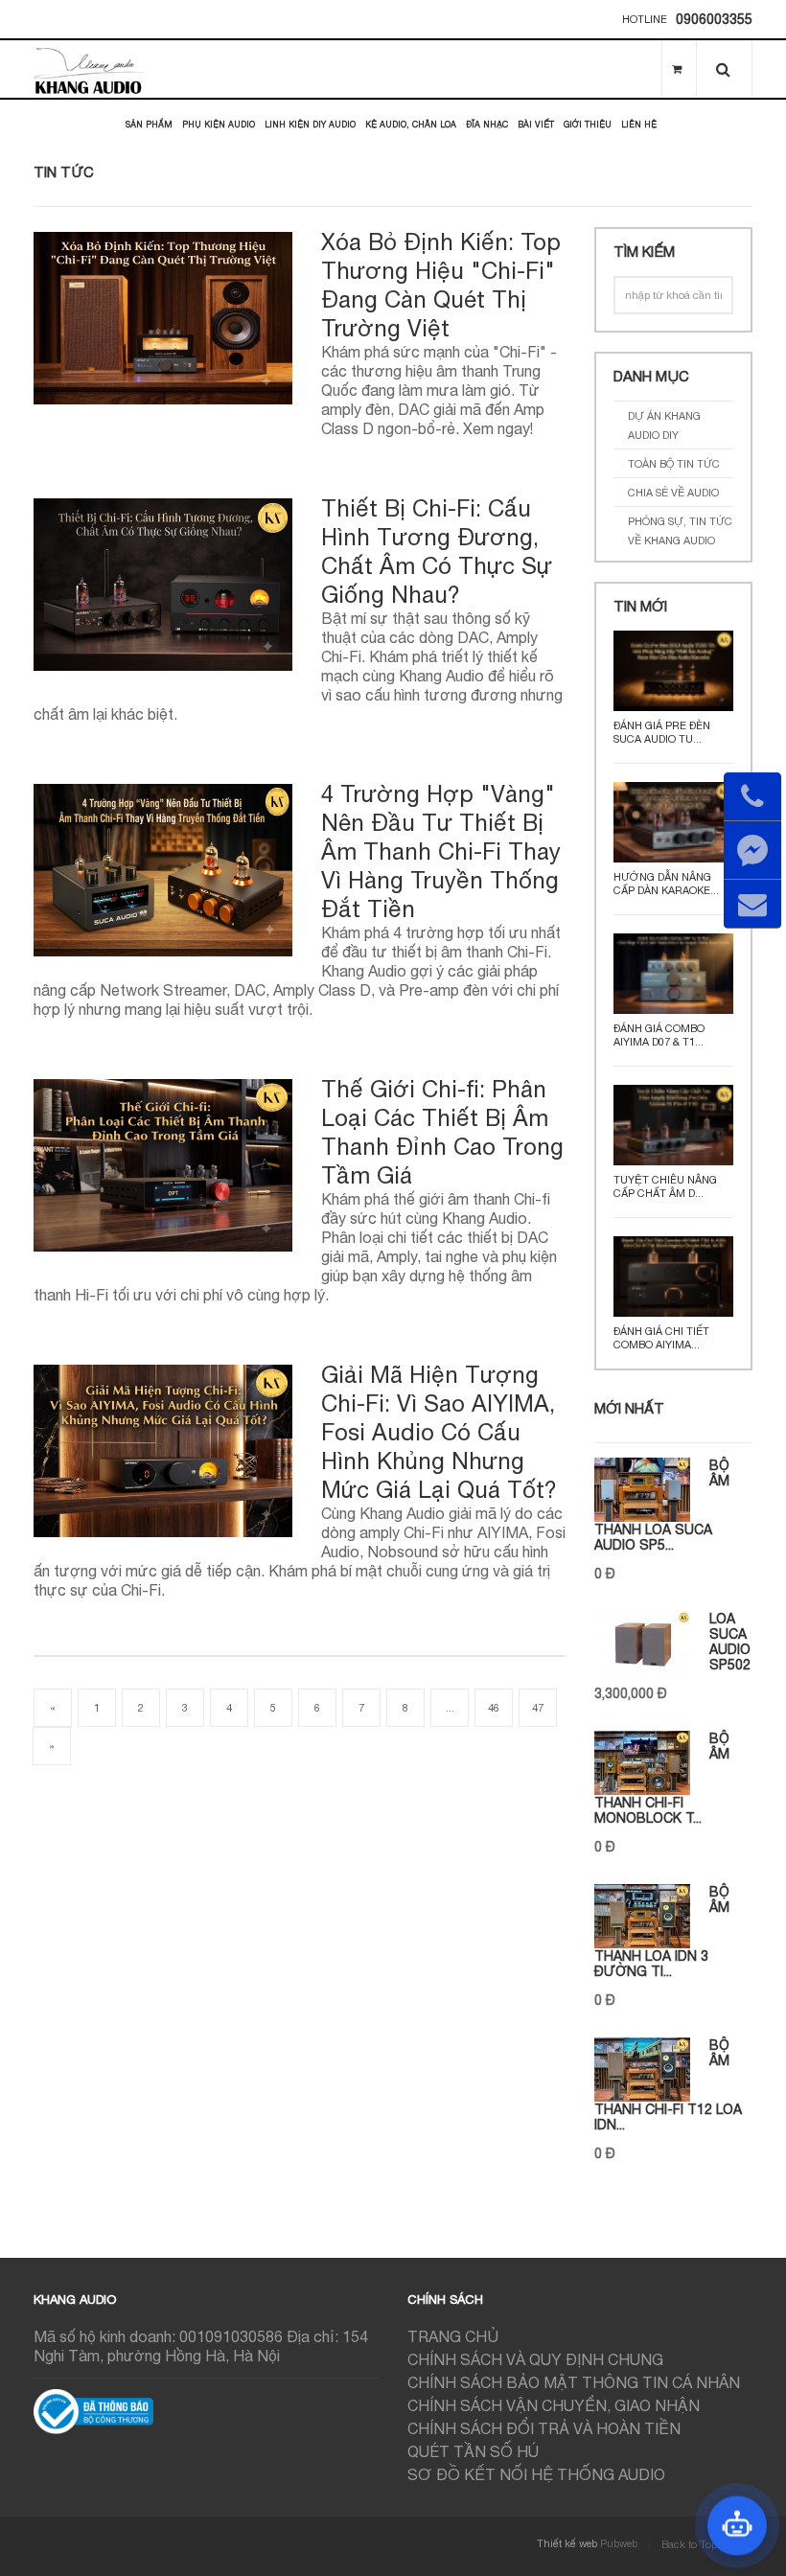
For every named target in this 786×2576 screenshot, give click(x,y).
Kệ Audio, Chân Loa (411, 124)
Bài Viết (536, 124)
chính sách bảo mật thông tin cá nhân (574, 2382)
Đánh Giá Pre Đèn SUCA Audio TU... (662, 732)
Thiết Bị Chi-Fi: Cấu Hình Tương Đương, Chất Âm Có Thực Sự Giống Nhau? (437, 551)
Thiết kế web (567, 2543)
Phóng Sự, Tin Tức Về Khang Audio (680, 531)
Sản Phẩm (149, 124)
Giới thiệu (588, 124)
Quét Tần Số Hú (473, 2451)
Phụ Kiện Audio (219, 124)
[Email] (752, 904)
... (450, 1708)
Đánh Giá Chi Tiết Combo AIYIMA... (661, 1338)
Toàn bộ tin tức (674, 464)
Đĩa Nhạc (487, 124)
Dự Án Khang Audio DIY (664, 425)
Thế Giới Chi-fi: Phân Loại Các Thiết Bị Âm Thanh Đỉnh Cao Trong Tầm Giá (442, 1132)
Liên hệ (639, 124)
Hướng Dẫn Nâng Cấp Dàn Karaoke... (666, 884)
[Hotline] (752, 796)
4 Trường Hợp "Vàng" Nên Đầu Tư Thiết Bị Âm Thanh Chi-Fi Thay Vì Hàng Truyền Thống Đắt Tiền (441, 851)
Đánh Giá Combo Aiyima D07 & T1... (659, 1035)
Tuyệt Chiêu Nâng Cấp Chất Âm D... (665, 1186)
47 (538, 1708)
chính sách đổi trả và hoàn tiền (544, 2428)
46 (494, 1708)
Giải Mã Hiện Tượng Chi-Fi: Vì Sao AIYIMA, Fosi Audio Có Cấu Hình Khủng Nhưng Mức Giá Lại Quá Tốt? (439, 1432)
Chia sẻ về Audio (673, 493)
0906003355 (714, 19)
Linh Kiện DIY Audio (310, 124)
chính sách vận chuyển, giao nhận (554, 2405)
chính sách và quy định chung (535, 2359)
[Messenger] (752, 850)
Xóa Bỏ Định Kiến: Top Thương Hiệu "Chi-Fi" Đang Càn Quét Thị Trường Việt (441, 285)
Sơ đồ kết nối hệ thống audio (536, 2474)
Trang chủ (453, 2336)
